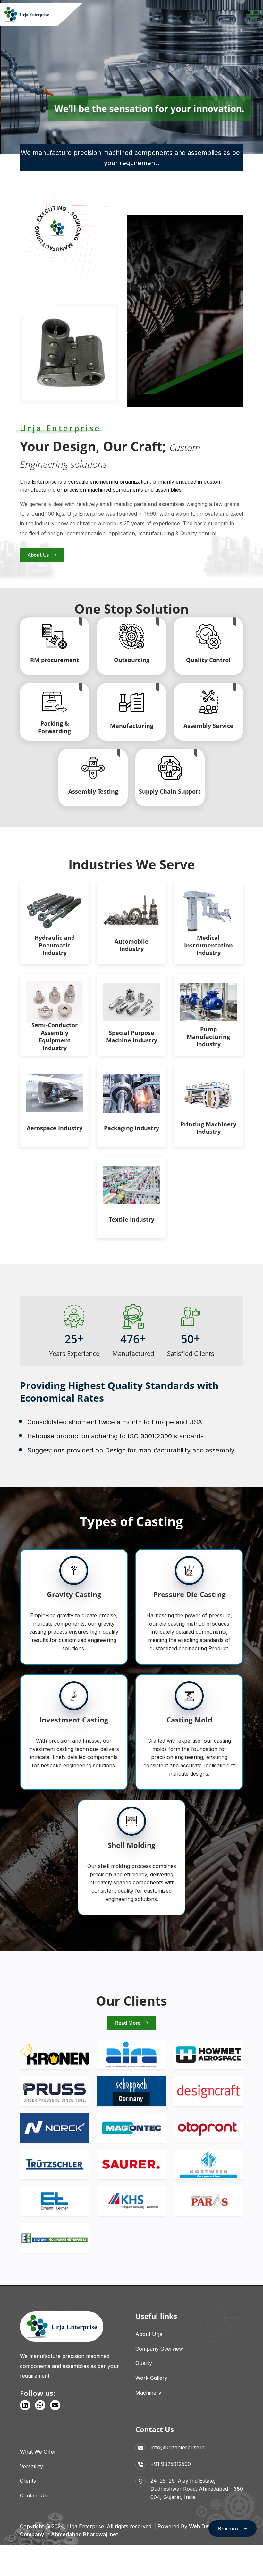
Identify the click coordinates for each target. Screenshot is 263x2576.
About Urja (149, 2334)
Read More (128, 2023)
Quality (144, 2363)
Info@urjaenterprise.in (178, 2447)
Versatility (31, 2466)
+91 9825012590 (171, 2464)
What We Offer (38, 2452)
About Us (38, 555)
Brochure (229, 2528)
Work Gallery (151, 2378)
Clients (28, 2481)
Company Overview (159, 2349)
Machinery (148, 2393)
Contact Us (34, 2496)
